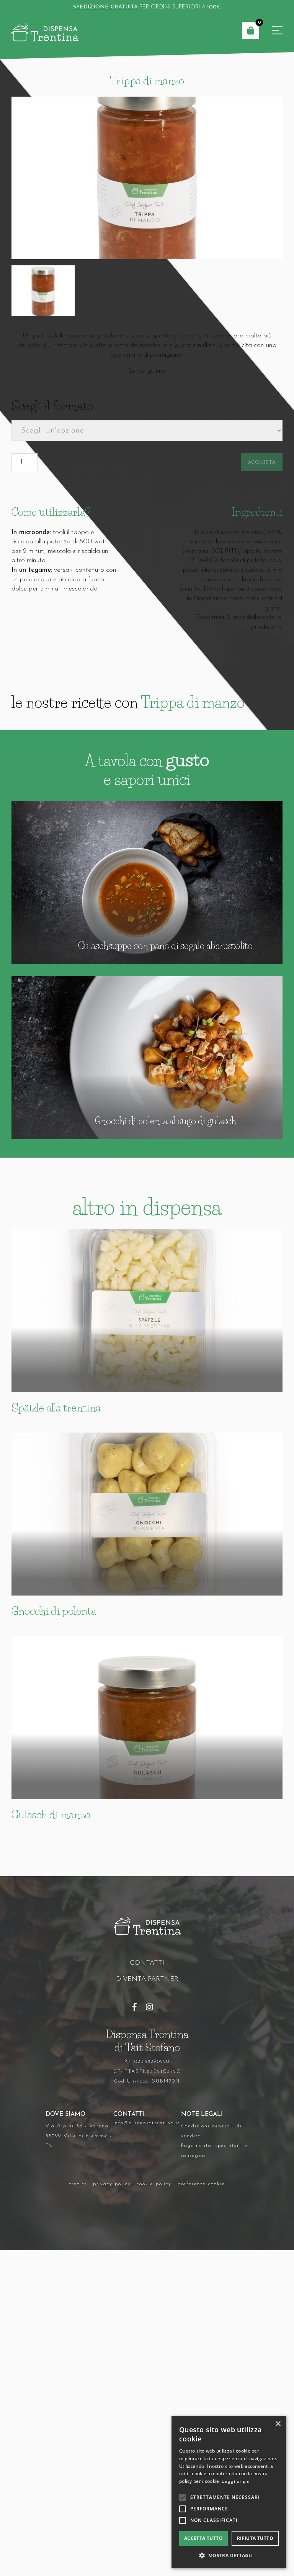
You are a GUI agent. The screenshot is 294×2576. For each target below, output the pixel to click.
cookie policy (154, 2184)
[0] (251, 30)
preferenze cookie (201, 2184)
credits (78, 2184)
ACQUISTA (262, 463)
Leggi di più (236, 2482)
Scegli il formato (52, 406)
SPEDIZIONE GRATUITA (105, 7)
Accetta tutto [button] (203, 2538)
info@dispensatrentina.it (147, 2123)
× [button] (278, 2424)
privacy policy (112, 2184)
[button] (229, 2556)
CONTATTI (147, 1963)
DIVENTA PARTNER (147, 1979)
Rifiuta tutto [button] (255, 2538)
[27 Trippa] (147, 178)
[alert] (229, 2492)
